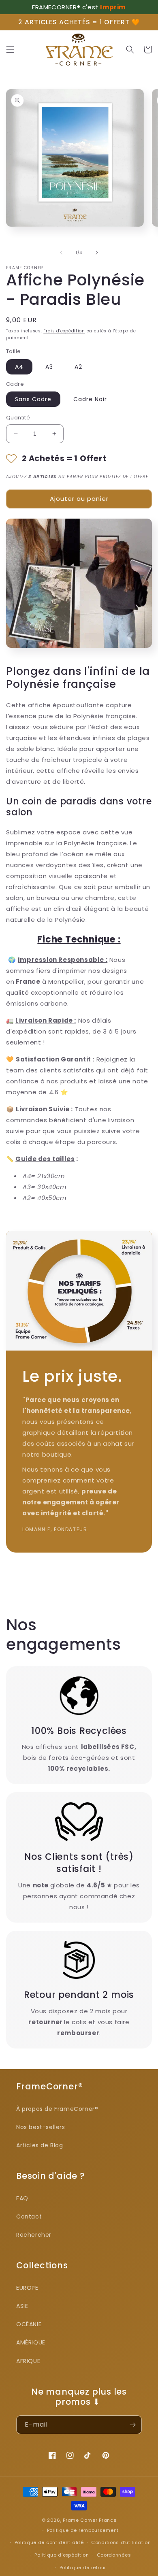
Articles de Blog (40, 2145)
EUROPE (27, 2288)
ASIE (22, 2306)
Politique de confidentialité (49, 2542)
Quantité (18, 418)
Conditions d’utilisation (121, 2542)
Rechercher (34, 2235)
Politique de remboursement (83, 2530)
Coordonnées (114, 2555)
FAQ (22, 2198)
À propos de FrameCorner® (57, 2109)
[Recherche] (130, 49)
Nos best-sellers (41, 2127)
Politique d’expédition (62, 2555)
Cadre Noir (90, 399)
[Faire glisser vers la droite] (97, 253)
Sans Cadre (33, 399)
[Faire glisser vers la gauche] (61, 253)
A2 (78, 367)
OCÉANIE (29, 2324)
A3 (49, 367)
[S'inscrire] (132, 2425)
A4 (19, 367)
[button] (10, 49)
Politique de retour (83, 2567)
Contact (29, 2217)
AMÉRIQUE (31, 2342)
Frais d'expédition (64, 331)
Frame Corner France (90, 2520)
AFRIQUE (28, 2361)
